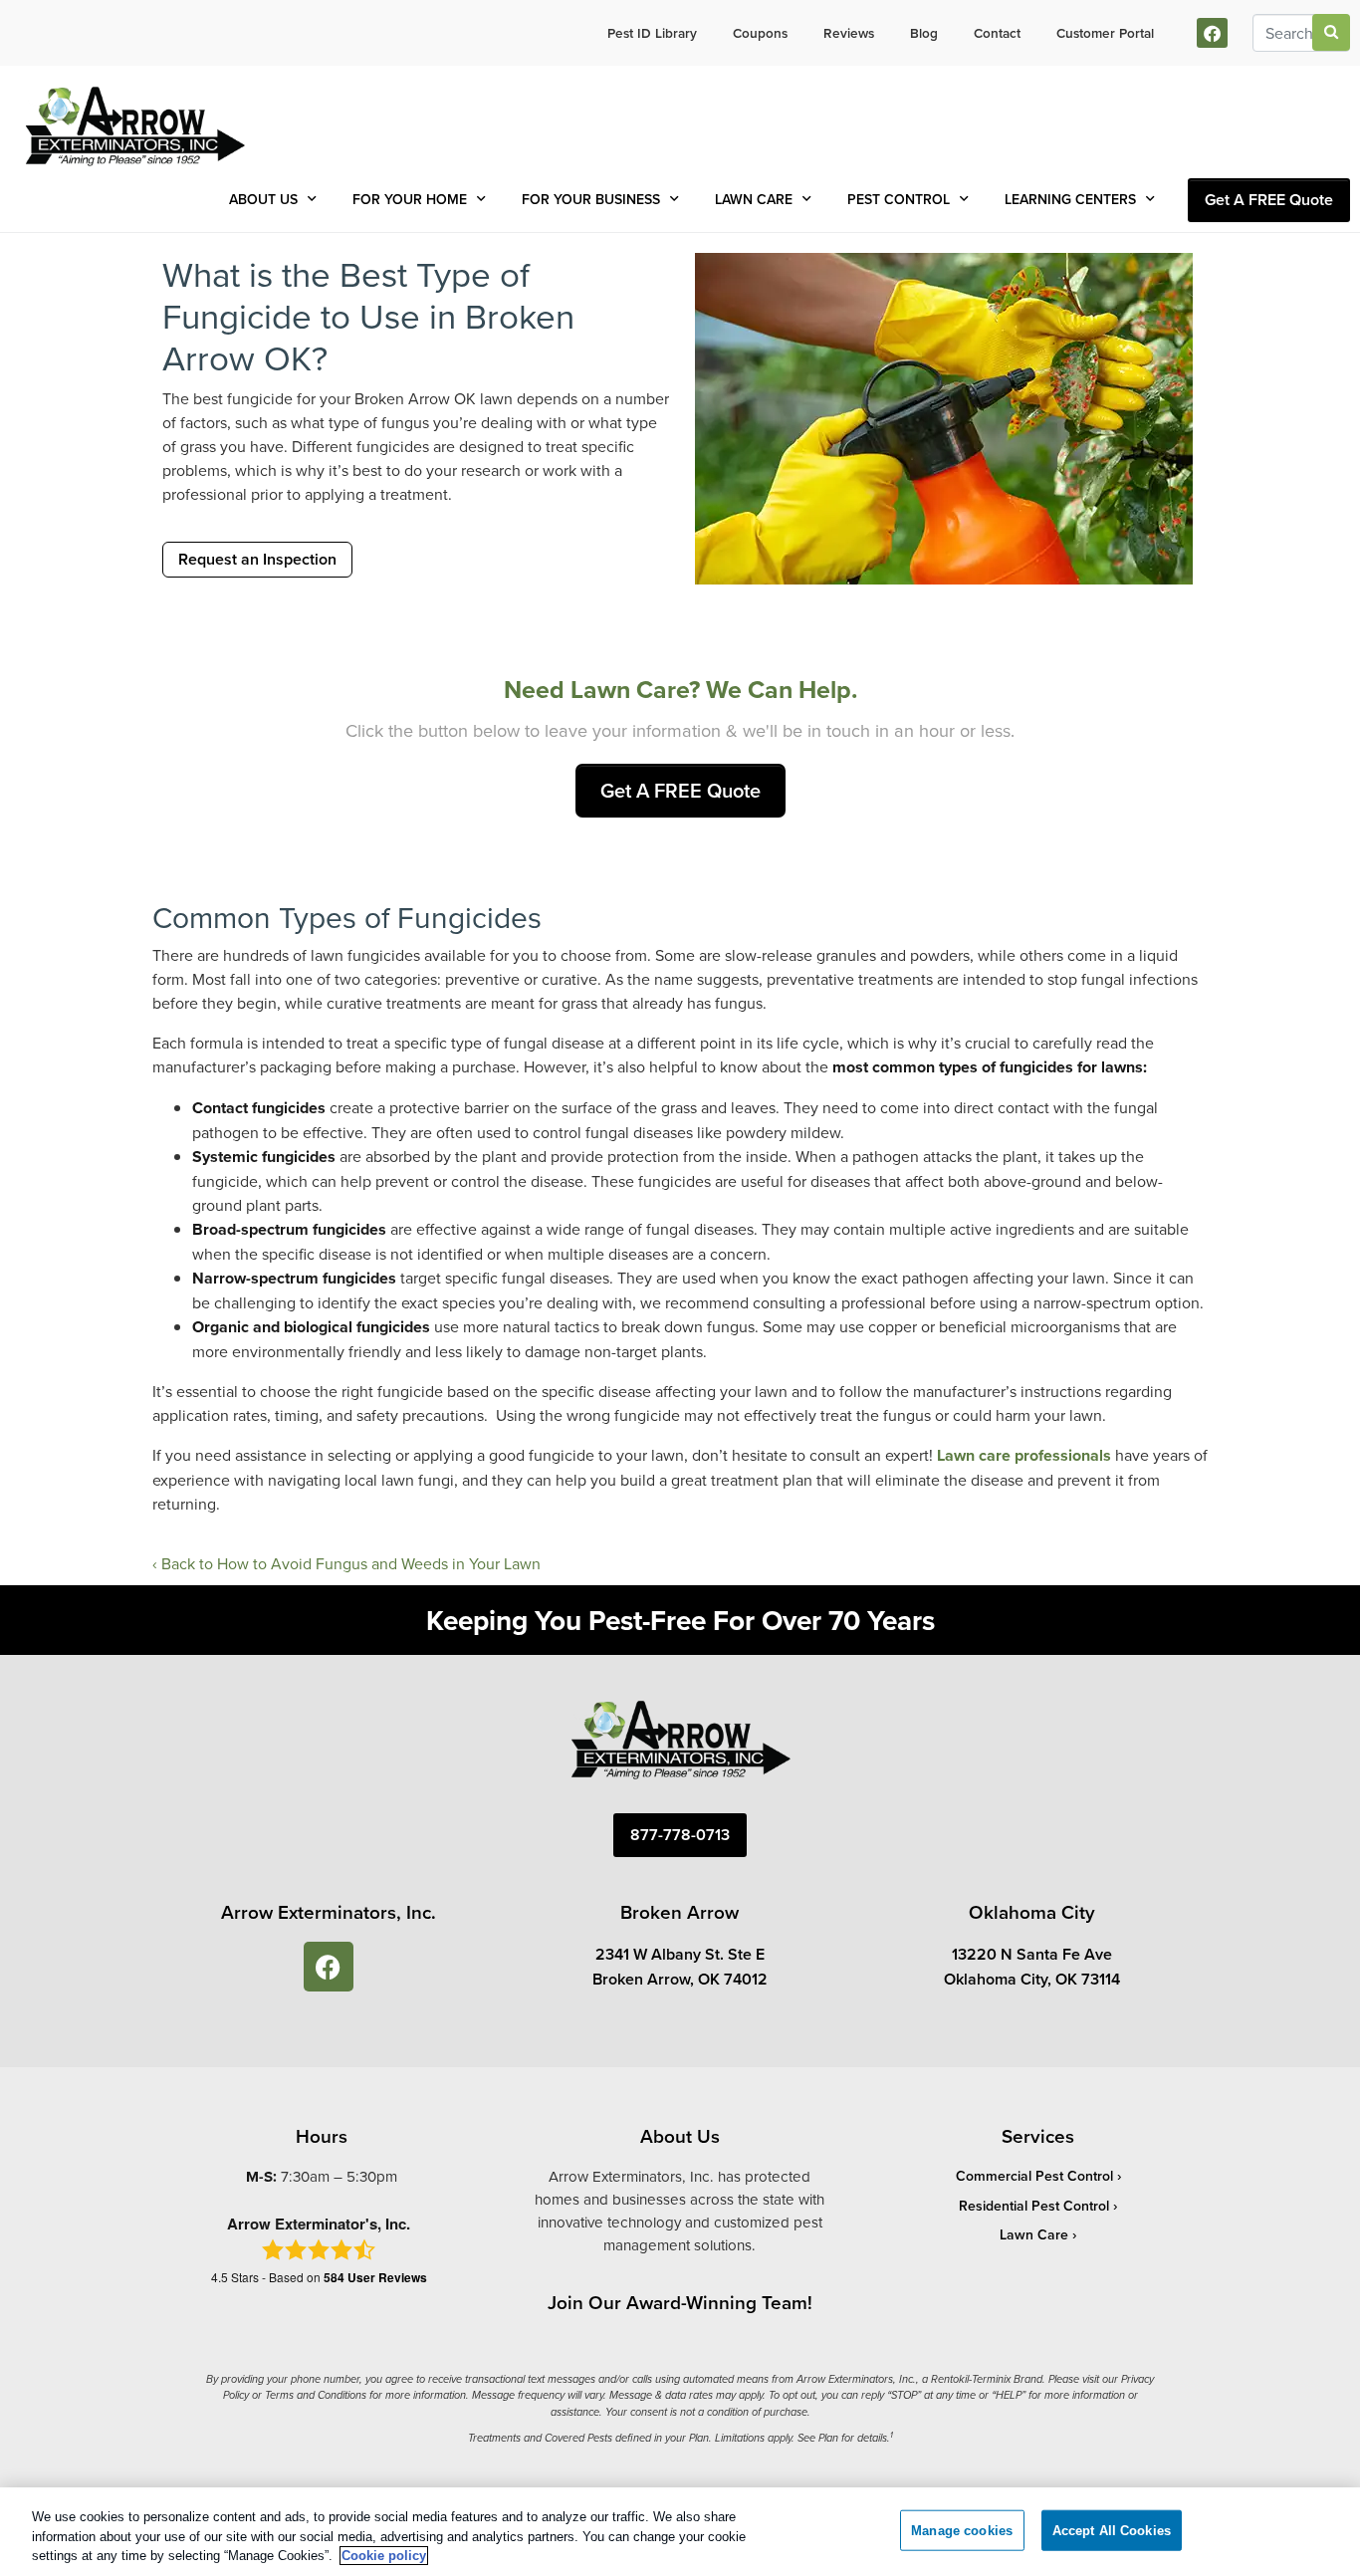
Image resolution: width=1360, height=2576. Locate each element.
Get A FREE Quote (1269, 200)
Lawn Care (1034, 2234)
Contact (997, 33)
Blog (924, 33)
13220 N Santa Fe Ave (1032, 1954)
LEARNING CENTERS (1070, 199)
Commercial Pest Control (1034, 2176)
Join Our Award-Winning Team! (680, 2302)
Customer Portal (1105, 33)
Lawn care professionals (1024, 1455)
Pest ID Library (652, 33)
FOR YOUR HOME (410, 199)
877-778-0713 (680, 1835)
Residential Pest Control (1034, 2206)
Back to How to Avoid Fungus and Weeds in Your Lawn (351, 1563)
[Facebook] (1212, 33)
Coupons (760, 33)
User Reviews (375, 2277)
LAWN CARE (754, 199)
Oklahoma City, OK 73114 (1032, 1979)
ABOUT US (263, 199)
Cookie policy (384, 2556)
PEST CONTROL (899, 199)
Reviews (849, 33)
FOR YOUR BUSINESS (591, 199)
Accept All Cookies (1112, 2530)
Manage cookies (962, 2530)
